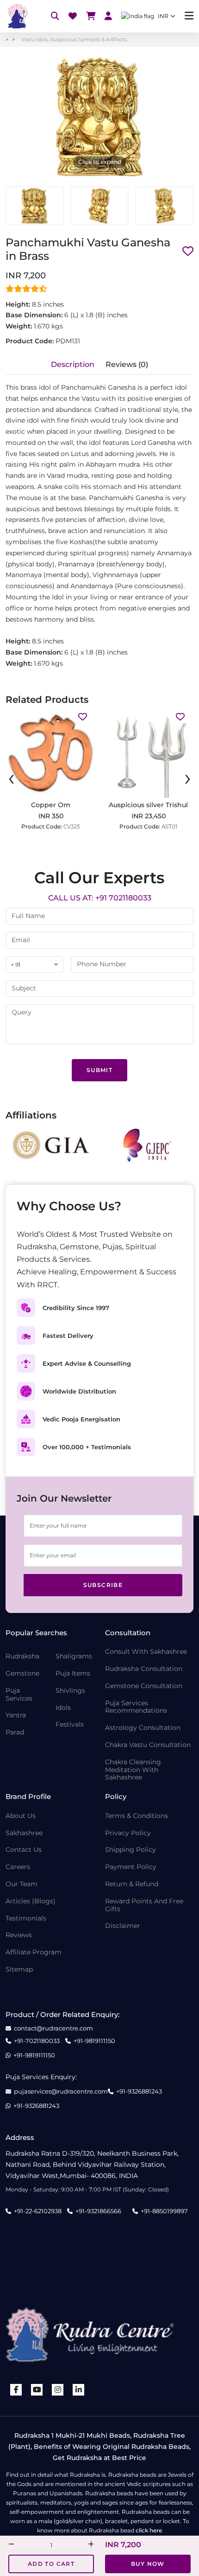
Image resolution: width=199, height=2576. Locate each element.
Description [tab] (73, 364)
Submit (99, 1070)
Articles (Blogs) (31, 1901)
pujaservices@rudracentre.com (61, 2091)
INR (163, 16)
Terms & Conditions (137, 1816)
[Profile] (108, 16)
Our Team (22, 1884)
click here (149, 2530)
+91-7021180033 (37, 2041)
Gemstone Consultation (144, 1686)
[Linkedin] (79, 2390)
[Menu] (189, 16)
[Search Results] (55, 16)
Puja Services (19, 1695)
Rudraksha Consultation (144, 1669)
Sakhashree (24, 1833)
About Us (21, 1816)
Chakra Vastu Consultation (148, 1745)
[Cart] (91, 16)
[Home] (17, 16)
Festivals (70, 1725)
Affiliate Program (34, 1952)
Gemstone (22, 1673)
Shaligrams (74, 1656)
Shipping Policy (131, 1850)
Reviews (19, 1935)
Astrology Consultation (143, 1728)
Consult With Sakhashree (146, 1652)
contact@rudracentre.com (53, 2028)
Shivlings (70, 1691)
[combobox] (34, 965)
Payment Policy (131, 1867)
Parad (15, 1732)
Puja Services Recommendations (136, 1707)
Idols (63, 1708)
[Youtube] (37, 2390)
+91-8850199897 (164, 2211)
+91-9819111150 (94, 2041)
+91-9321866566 (98, 2211)
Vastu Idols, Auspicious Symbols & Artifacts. (74, 39)
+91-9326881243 (139, 2091)
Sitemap (19, 1969)
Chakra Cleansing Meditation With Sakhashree (133, 1770)
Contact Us (24, 1850)
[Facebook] (16, 2390)
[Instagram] (58, 2390)
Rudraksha (22, 1656)
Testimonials (26, 1918)
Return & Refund (132, 1884)
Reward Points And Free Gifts (144, 1905)
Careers (18, 1867)
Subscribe (103, 1585)
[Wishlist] (73, 16)
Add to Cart (51, 2564)
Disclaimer (123, 1926)
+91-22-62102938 (38, 2211)
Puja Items (73, 1673)
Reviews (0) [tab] (127, 364)
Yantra (16, 1715)
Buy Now (148, 2564)
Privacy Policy (128, 1833)
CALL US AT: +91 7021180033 (100, 898)
